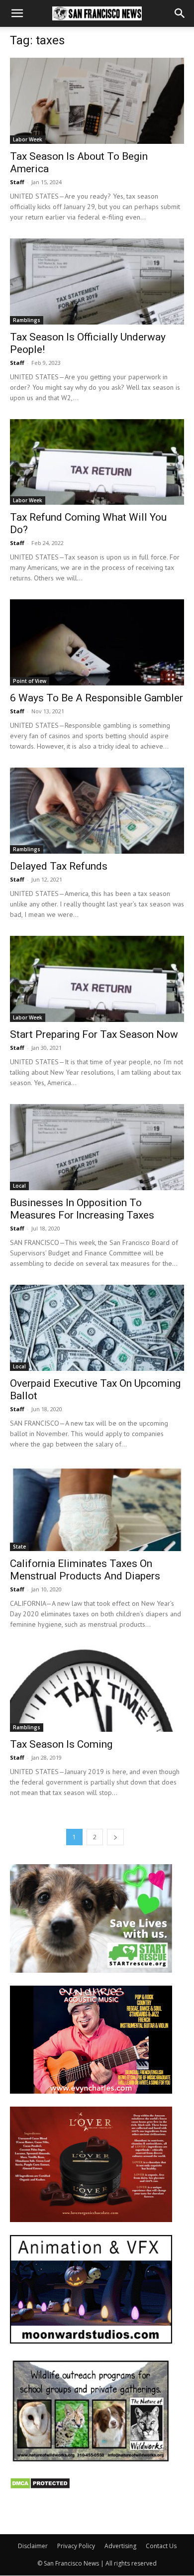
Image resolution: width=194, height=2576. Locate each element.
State (19, 1547)
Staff (17, 182)
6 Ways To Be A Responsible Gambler (97, 698)
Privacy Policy (76, 2546)
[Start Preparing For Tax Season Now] (97, 979)
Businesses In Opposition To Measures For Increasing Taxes (82, 1209)
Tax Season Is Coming (61, 1744)
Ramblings (27, 320)
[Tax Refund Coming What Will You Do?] (97, 462)
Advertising (120, 2546)
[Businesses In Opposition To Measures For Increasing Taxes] (97, 1147)
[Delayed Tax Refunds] (97, 811)
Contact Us (161, 2546)
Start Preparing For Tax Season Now (94, 1034)
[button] (17, 13)
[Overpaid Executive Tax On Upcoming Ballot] (97, 1328)
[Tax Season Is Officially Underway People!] (97, 281)
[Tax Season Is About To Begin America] (97, 101)
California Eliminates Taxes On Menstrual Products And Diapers (85, 1570)
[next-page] (115, 1837)
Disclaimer (33, 2546)
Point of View (30, 681)
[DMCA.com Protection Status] (40, 2487)
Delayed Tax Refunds (59, 866)
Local (19, 1186)
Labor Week (28, 139)
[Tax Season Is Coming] (97, 1689)
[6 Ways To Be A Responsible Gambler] (97, 642)
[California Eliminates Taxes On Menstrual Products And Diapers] (97, 1509)
